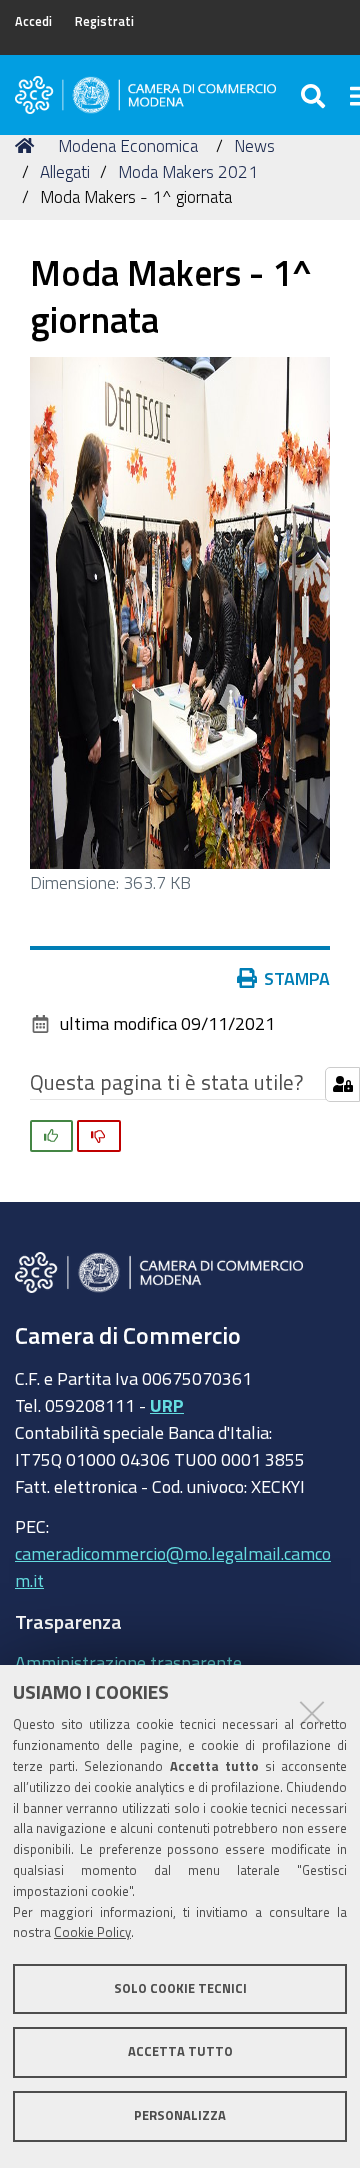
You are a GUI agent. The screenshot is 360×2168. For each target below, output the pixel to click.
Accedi (33, 21)
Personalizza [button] (180, 2115)
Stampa (297, 978)
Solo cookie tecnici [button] (180, 1988)
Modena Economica (128, 145)
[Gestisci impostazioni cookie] (342, 1084)
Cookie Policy (92, 1932)
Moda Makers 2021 (188, 171)
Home (28, 146)
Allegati (65, 171)
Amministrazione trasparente (128, 1662)
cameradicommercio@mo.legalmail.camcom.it (173, 1566)
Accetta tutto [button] (180, 2051)
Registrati (104, 21)
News (254, 145)
